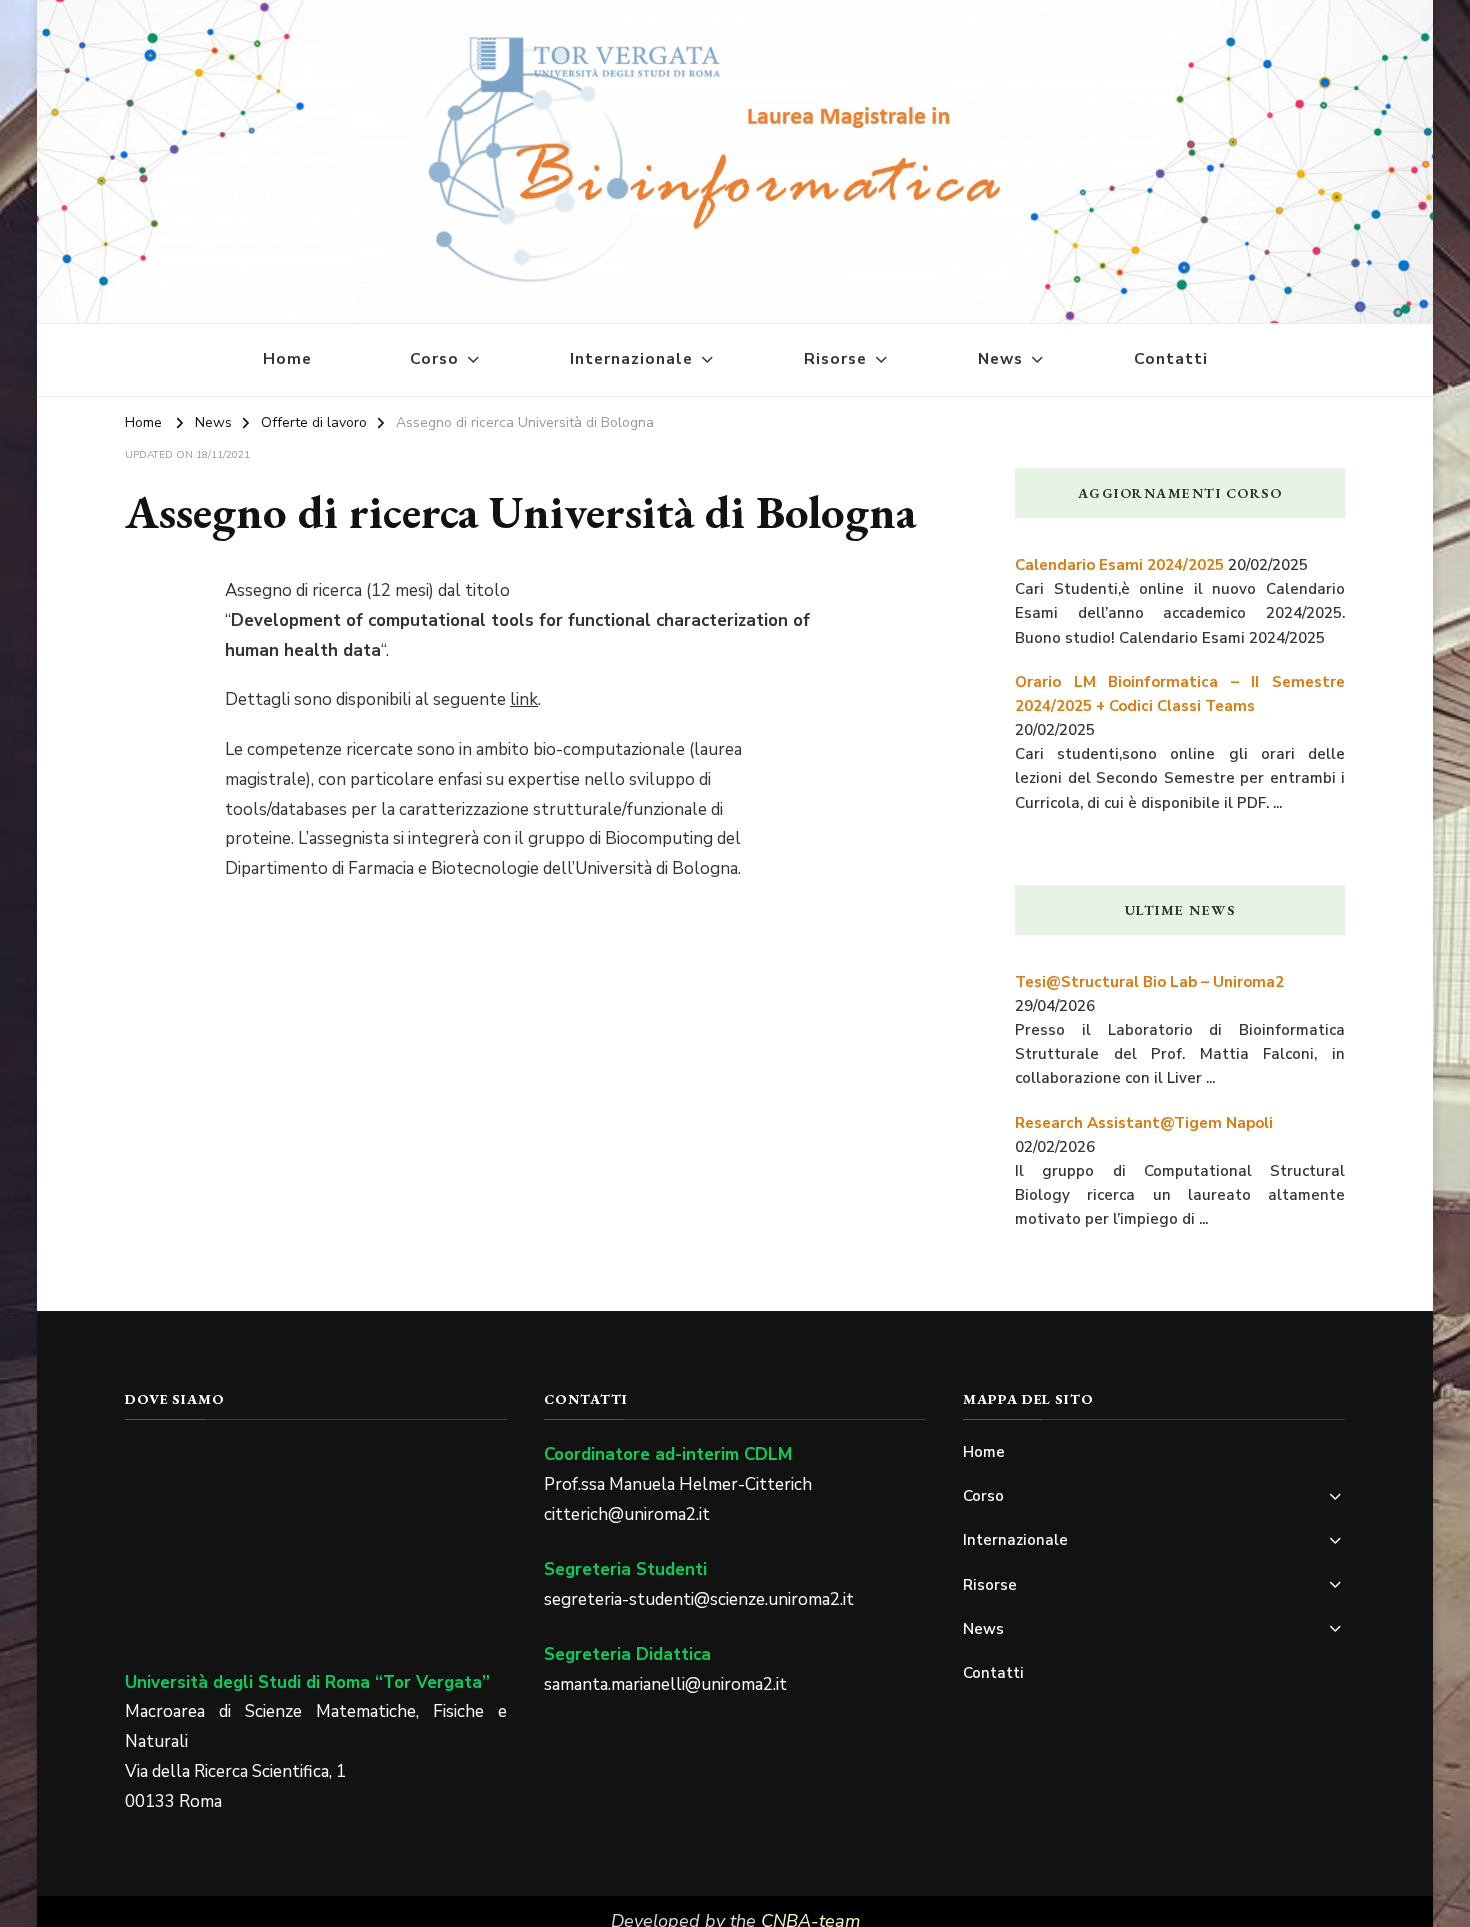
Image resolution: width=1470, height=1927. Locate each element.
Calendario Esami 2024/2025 (1119, 565)
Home (287, 359)
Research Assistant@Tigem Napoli (1144, 1123)
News (1000, 359)
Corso (434, 359)
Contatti (1171, 359)
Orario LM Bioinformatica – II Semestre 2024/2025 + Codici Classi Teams (1180, 694)
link (524, 699)
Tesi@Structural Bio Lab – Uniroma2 (1149, 982)
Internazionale (631, 359)
